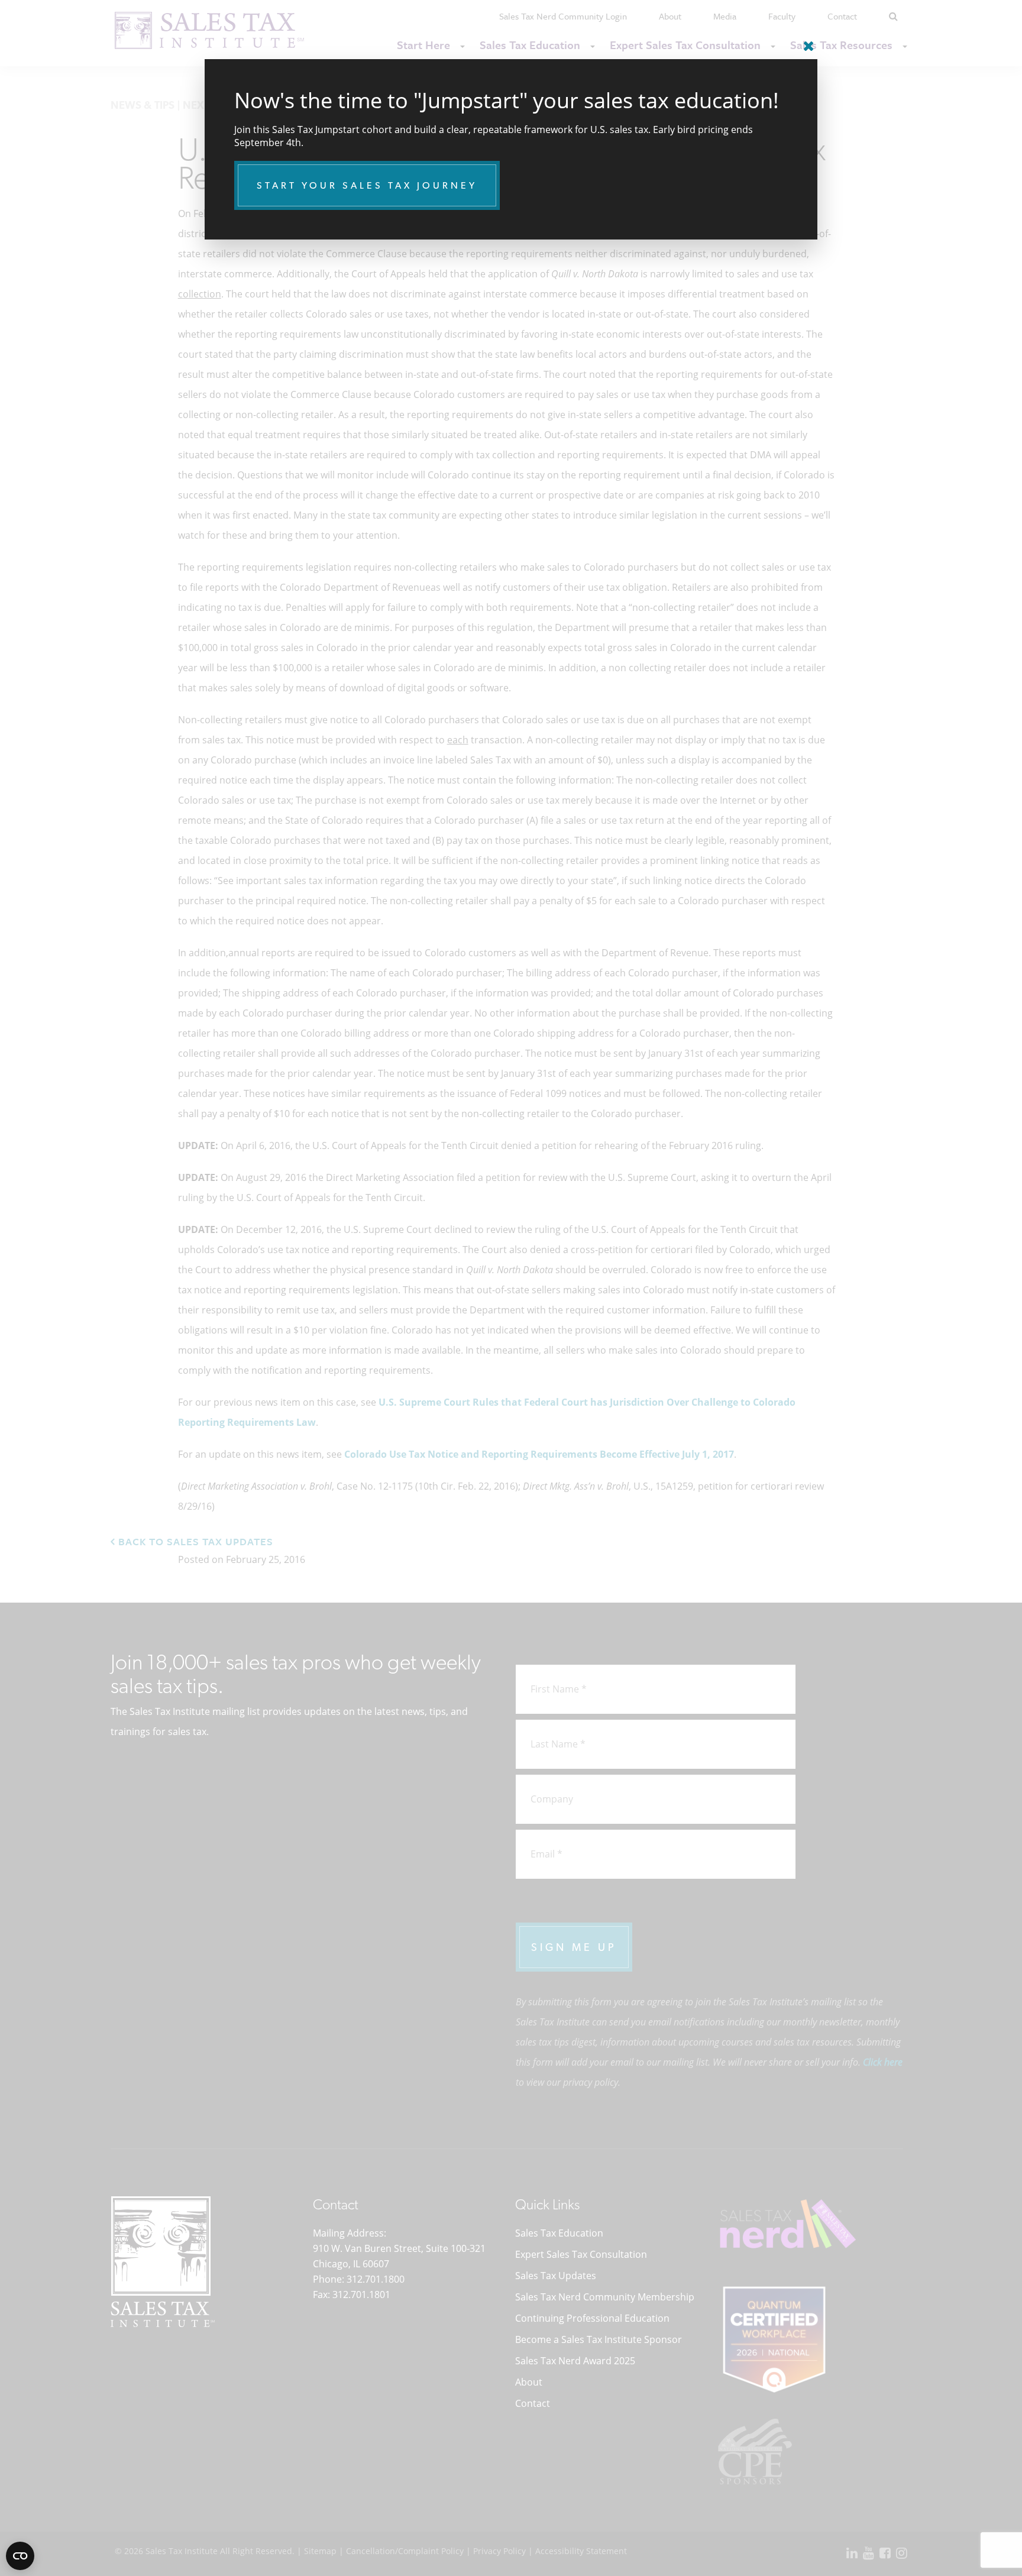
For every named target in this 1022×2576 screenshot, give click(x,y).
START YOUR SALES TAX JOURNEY (367, 185)
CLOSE (806, 41)
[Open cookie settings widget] (20, 2556)
